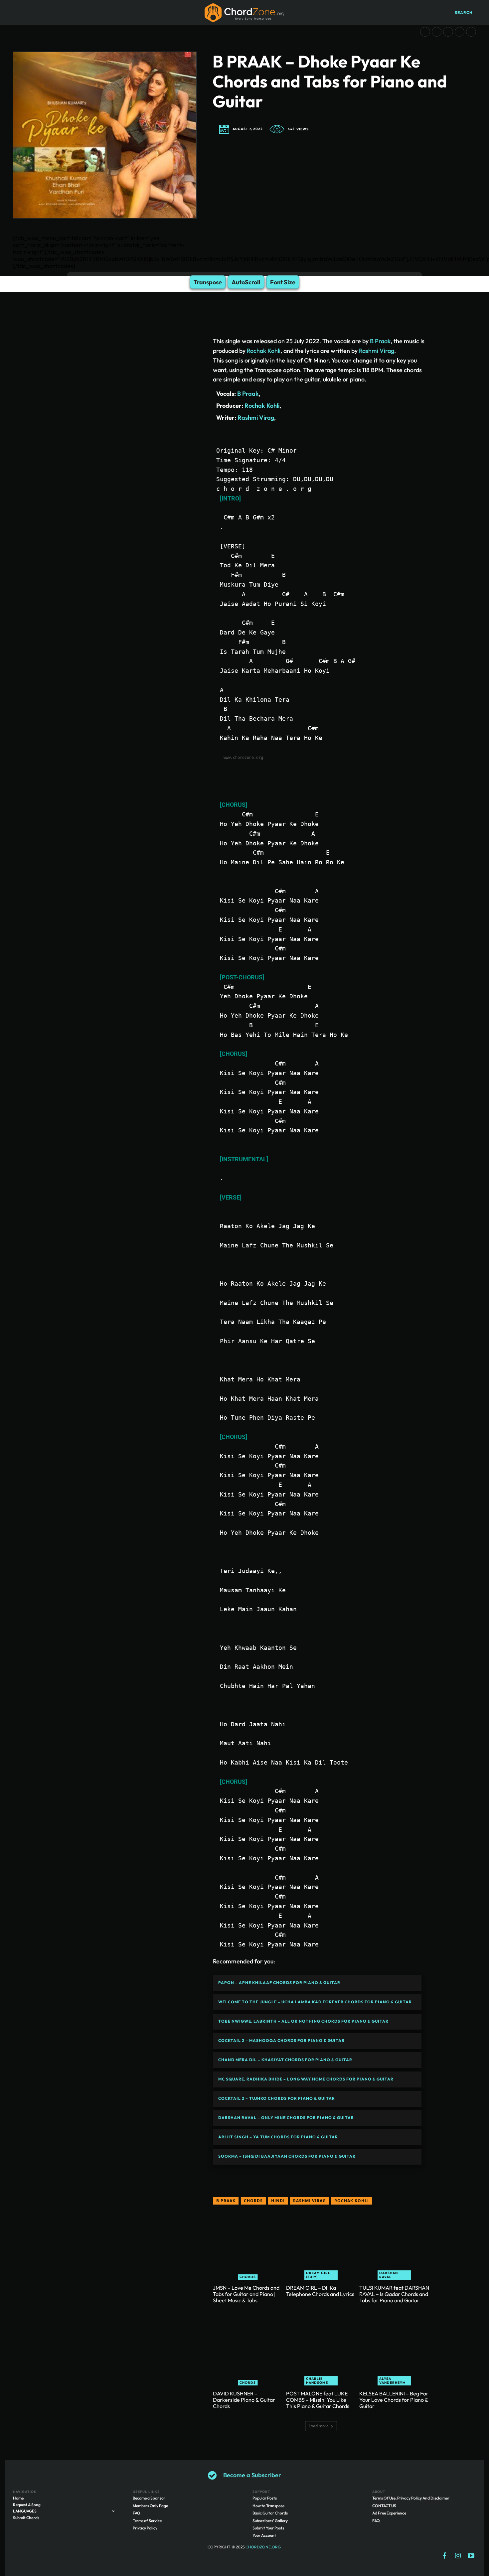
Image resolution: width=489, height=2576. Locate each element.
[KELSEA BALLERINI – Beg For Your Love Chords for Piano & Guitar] (394, 2351)
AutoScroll (246, 282)
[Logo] (244, 13)
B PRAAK (226, 2201)
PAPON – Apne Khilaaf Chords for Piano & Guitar (279, 1983)
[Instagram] (458, 2556)
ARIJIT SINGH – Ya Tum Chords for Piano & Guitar (278, 2137)
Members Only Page (150, 2506)
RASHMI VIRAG (310, 2201)
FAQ (137, 2513)
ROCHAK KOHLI (352, 2201)
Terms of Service (147, 2521)
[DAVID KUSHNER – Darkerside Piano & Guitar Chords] (248, 2351)
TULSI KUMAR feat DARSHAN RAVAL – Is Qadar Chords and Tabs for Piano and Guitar (394, 2294)
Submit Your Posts (268, 2528)
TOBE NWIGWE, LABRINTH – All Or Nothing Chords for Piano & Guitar (303, 2021)
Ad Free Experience (389, 2513)
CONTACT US (384, 2506)
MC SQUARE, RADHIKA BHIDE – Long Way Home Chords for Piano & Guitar (306, 2079)
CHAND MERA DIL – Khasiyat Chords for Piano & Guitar (285, 2060)
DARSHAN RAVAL (389, 2275)
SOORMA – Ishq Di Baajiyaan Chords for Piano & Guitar (287, 2156)
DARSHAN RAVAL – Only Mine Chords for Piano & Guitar (286, 2118)
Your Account (264, 2535)
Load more (319, 2426)
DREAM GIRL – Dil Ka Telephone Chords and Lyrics (320, 2291)
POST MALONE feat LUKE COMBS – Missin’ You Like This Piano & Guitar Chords (318, 2400)
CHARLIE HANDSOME (317, 2381)
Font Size (283, 282)
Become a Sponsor (149, 2498)
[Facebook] (444, 2556)
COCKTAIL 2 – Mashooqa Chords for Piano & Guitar (281, 2040)
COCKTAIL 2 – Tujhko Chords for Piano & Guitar (277, 2098)
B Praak (380, 341)
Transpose (208, 282)
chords (253, 2201)
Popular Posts (265, 2498)
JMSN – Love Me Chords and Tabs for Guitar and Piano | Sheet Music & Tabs (246, 2294)
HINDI (278, 2201)
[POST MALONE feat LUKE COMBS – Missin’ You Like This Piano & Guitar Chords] (321, 2351)
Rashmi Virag (377, 351)
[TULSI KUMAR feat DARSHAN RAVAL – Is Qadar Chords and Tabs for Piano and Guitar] (394, 2245)
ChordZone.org (264, 2547)
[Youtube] (471, 2556)
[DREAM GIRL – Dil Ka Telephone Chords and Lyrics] (321, 2245)
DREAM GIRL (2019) (318, 2275)
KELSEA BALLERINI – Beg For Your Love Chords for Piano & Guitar (394, 2400)
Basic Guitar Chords (270, 2513)
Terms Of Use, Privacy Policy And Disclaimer (411, 2498)
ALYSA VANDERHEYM (393, 2381)
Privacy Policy (145, 2528)
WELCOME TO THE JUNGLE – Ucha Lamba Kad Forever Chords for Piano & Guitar (315, 2002)
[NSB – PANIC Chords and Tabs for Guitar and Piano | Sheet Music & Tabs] (448, 32)
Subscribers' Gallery (270, 2521)
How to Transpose (268, 2506)
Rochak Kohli (264, 351)
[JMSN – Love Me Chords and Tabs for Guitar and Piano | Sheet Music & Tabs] (248, 2245)
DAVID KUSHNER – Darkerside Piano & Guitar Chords (244, 2400)
